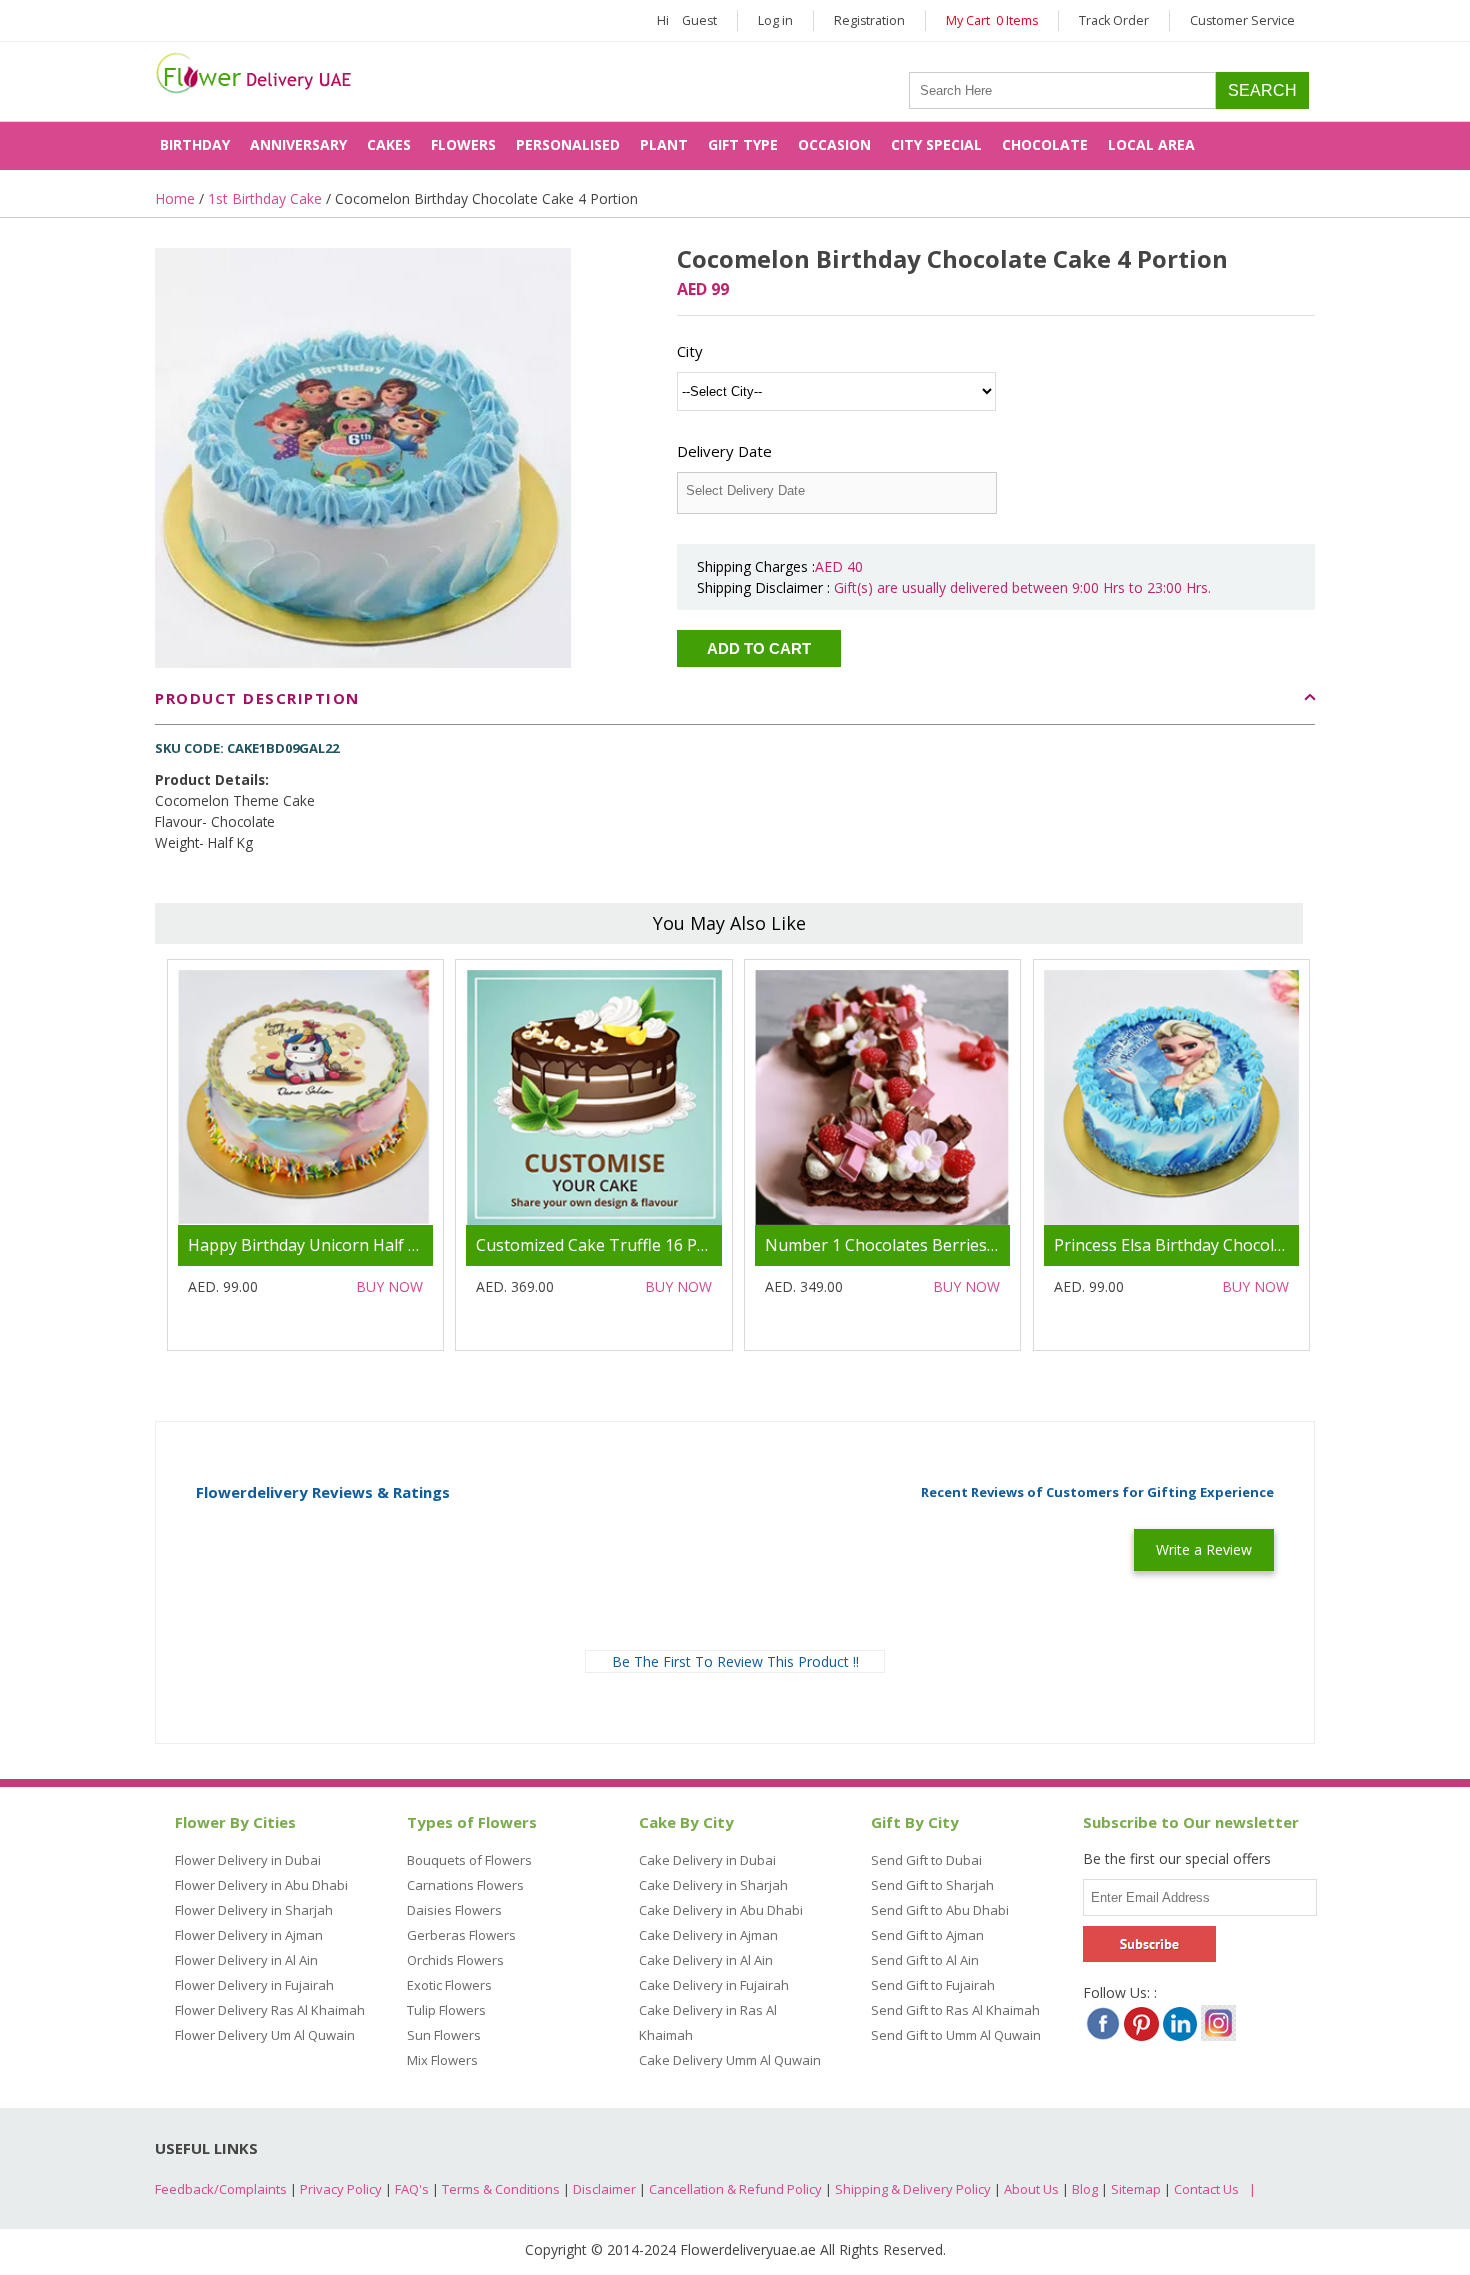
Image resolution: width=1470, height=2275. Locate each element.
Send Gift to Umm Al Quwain (956, 2035)
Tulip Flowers (446, 2010)
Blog (1085, 2189)
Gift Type (743, 144)
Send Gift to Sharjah (932, 1885)
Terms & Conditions (501, 2189)
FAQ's (412, 2189)
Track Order (1114, 20)
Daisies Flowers (454, 1910)
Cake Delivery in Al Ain (706, 1960)
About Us (1031, 2189)
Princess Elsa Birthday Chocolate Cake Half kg (1225, 1245)
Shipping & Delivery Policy (913, 2189)
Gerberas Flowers (461, 1935)
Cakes (389, 144)
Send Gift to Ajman (927, 1935)
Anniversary (298, 144)
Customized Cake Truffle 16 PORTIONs (622, 1245)
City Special (936, 144)
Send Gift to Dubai (926, 1860)
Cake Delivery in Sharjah (713, 1885)
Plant (664, 144)
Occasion (834, 144)
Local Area (1151, 144)
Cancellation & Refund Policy (735, 2189)
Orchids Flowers (455, 1960)
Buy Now (389, 1286)
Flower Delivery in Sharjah (254, 1910)
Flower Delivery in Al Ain (246, 1960)
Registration (869, 20)
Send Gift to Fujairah (933, 1985)
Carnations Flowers (465, 1885)
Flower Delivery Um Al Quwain (265, 2035)
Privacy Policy (341, 2189)
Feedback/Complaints (221, 2189)
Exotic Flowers (449, 1985)
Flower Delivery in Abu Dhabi (261, 1885)
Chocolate (1045, 144)
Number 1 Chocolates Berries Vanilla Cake (923, 1245)
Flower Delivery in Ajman (249, 1935)
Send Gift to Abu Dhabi (940, 1910)
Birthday (195, 144)
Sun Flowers (444, 2035)
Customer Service (1242, 20)
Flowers (463, 144)
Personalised (568, 144)
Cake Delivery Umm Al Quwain (730, 2060)
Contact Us (1206, 2189)
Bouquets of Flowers (469, 1860)
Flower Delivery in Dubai (248, 1860)
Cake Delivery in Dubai (707, 1860)
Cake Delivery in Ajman (708, 1935)
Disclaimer (604, 2189)
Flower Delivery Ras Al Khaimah (270, 2010)
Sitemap (1136, 2189)
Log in (775, 20)
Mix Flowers (442, 2060)
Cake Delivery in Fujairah (714, 1985)
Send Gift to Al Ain (925, 1960)
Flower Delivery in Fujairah (254, 1985)
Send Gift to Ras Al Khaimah (955, 2010)
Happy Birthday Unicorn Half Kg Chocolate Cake (368, 1245)
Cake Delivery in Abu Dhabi (721, 1910)
